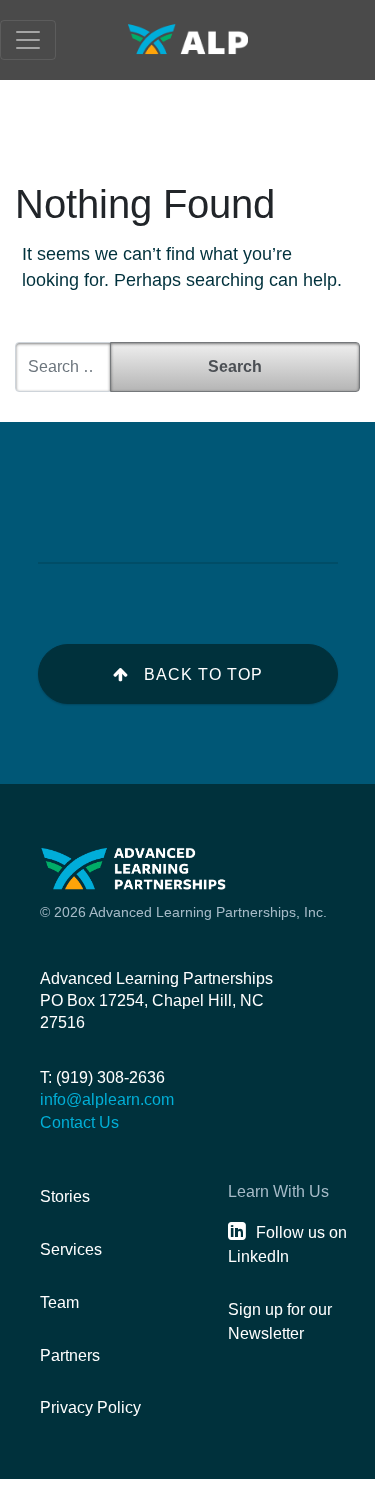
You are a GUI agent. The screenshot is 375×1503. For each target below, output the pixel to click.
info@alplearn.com (107, 1099)
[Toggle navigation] (28, 40)
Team (59, 1302)
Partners (70, 1355)
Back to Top (203, 674)
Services (71, 1249)
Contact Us (79, 1122)
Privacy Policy (90, 1407)
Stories (65, 1196)
